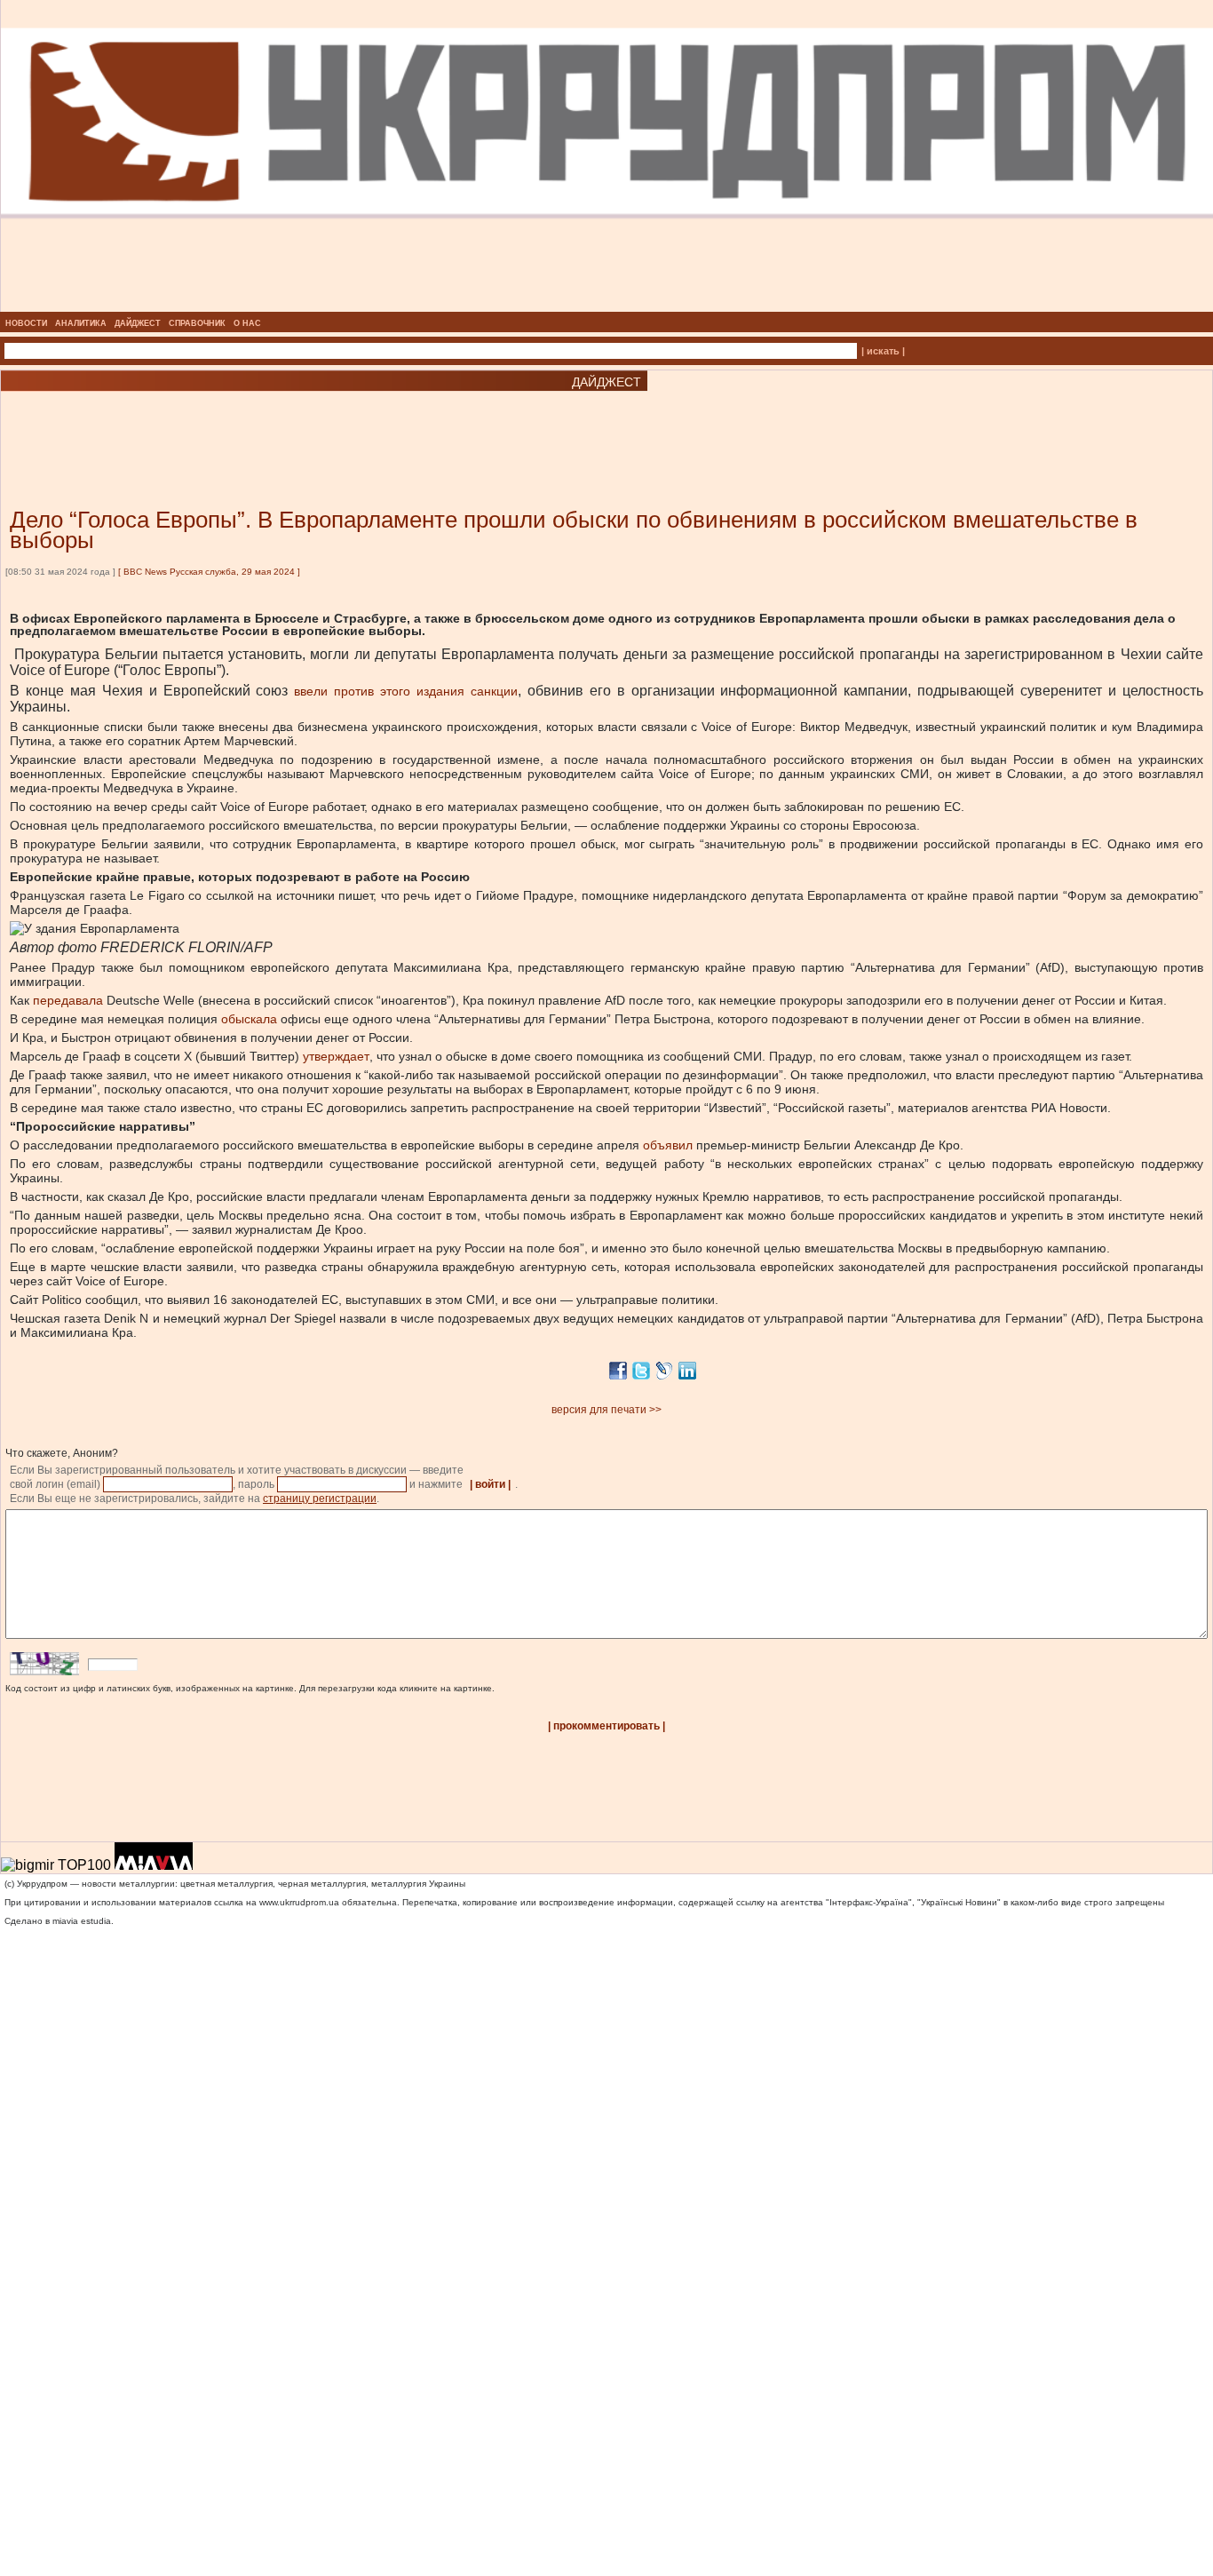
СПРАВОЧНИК (197, 323)
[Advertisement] (213, 423)
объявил (668, 1145)
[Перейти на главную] (607, 306)
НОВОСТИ (26, 323)
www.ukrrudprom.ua (299, 1902)
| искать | (883, 351)
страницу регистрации (320, 1499)
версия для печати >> (606, 1410)
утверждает (336, 1056)
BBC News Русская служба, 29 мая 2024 (209, 572)
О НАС (247, 323)
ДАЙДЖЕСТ (138, 323)
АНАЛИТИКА (81, 323)
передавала (68, 1000)
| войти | (490, 1484)
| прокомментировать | (606, 1726)
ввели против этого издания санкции (406, 691)
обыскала (249, 1019)
